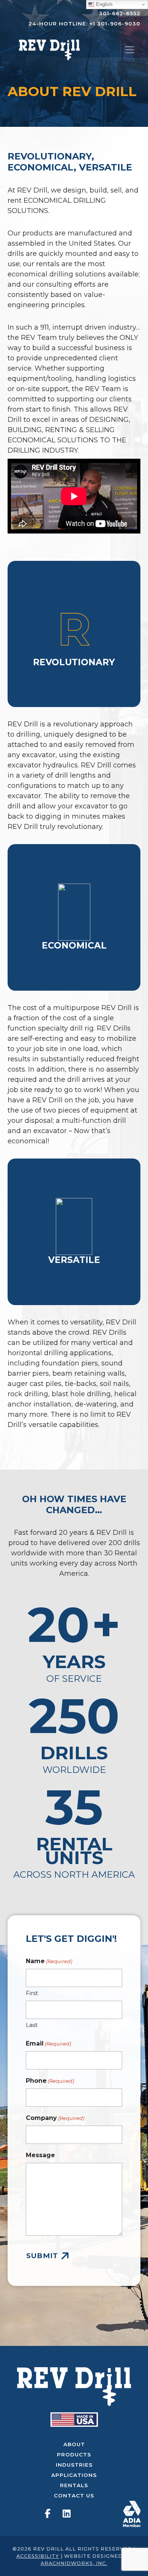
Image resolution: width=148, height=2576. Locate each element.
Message (40, 2155)
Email (48, 2043)
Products (74, 2454)
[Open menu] (130, 50)
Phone (50, 2081)
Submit (42, 2256)
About (74, 2444)
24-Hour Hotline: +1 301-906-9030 (84, 24)
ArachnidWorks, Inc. (74, 2563)
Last (32, 2025)
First (32, 1993)
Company (55, 2118)
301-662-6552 (120, 13)
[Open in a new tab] (132, 2513)
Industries (74, 2465)
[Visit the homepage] (74, 2387)
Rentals (74, 2485)
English (103, 4)
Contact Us (74, 2495)
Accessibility (38, 2556)
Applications (74, 2475)
